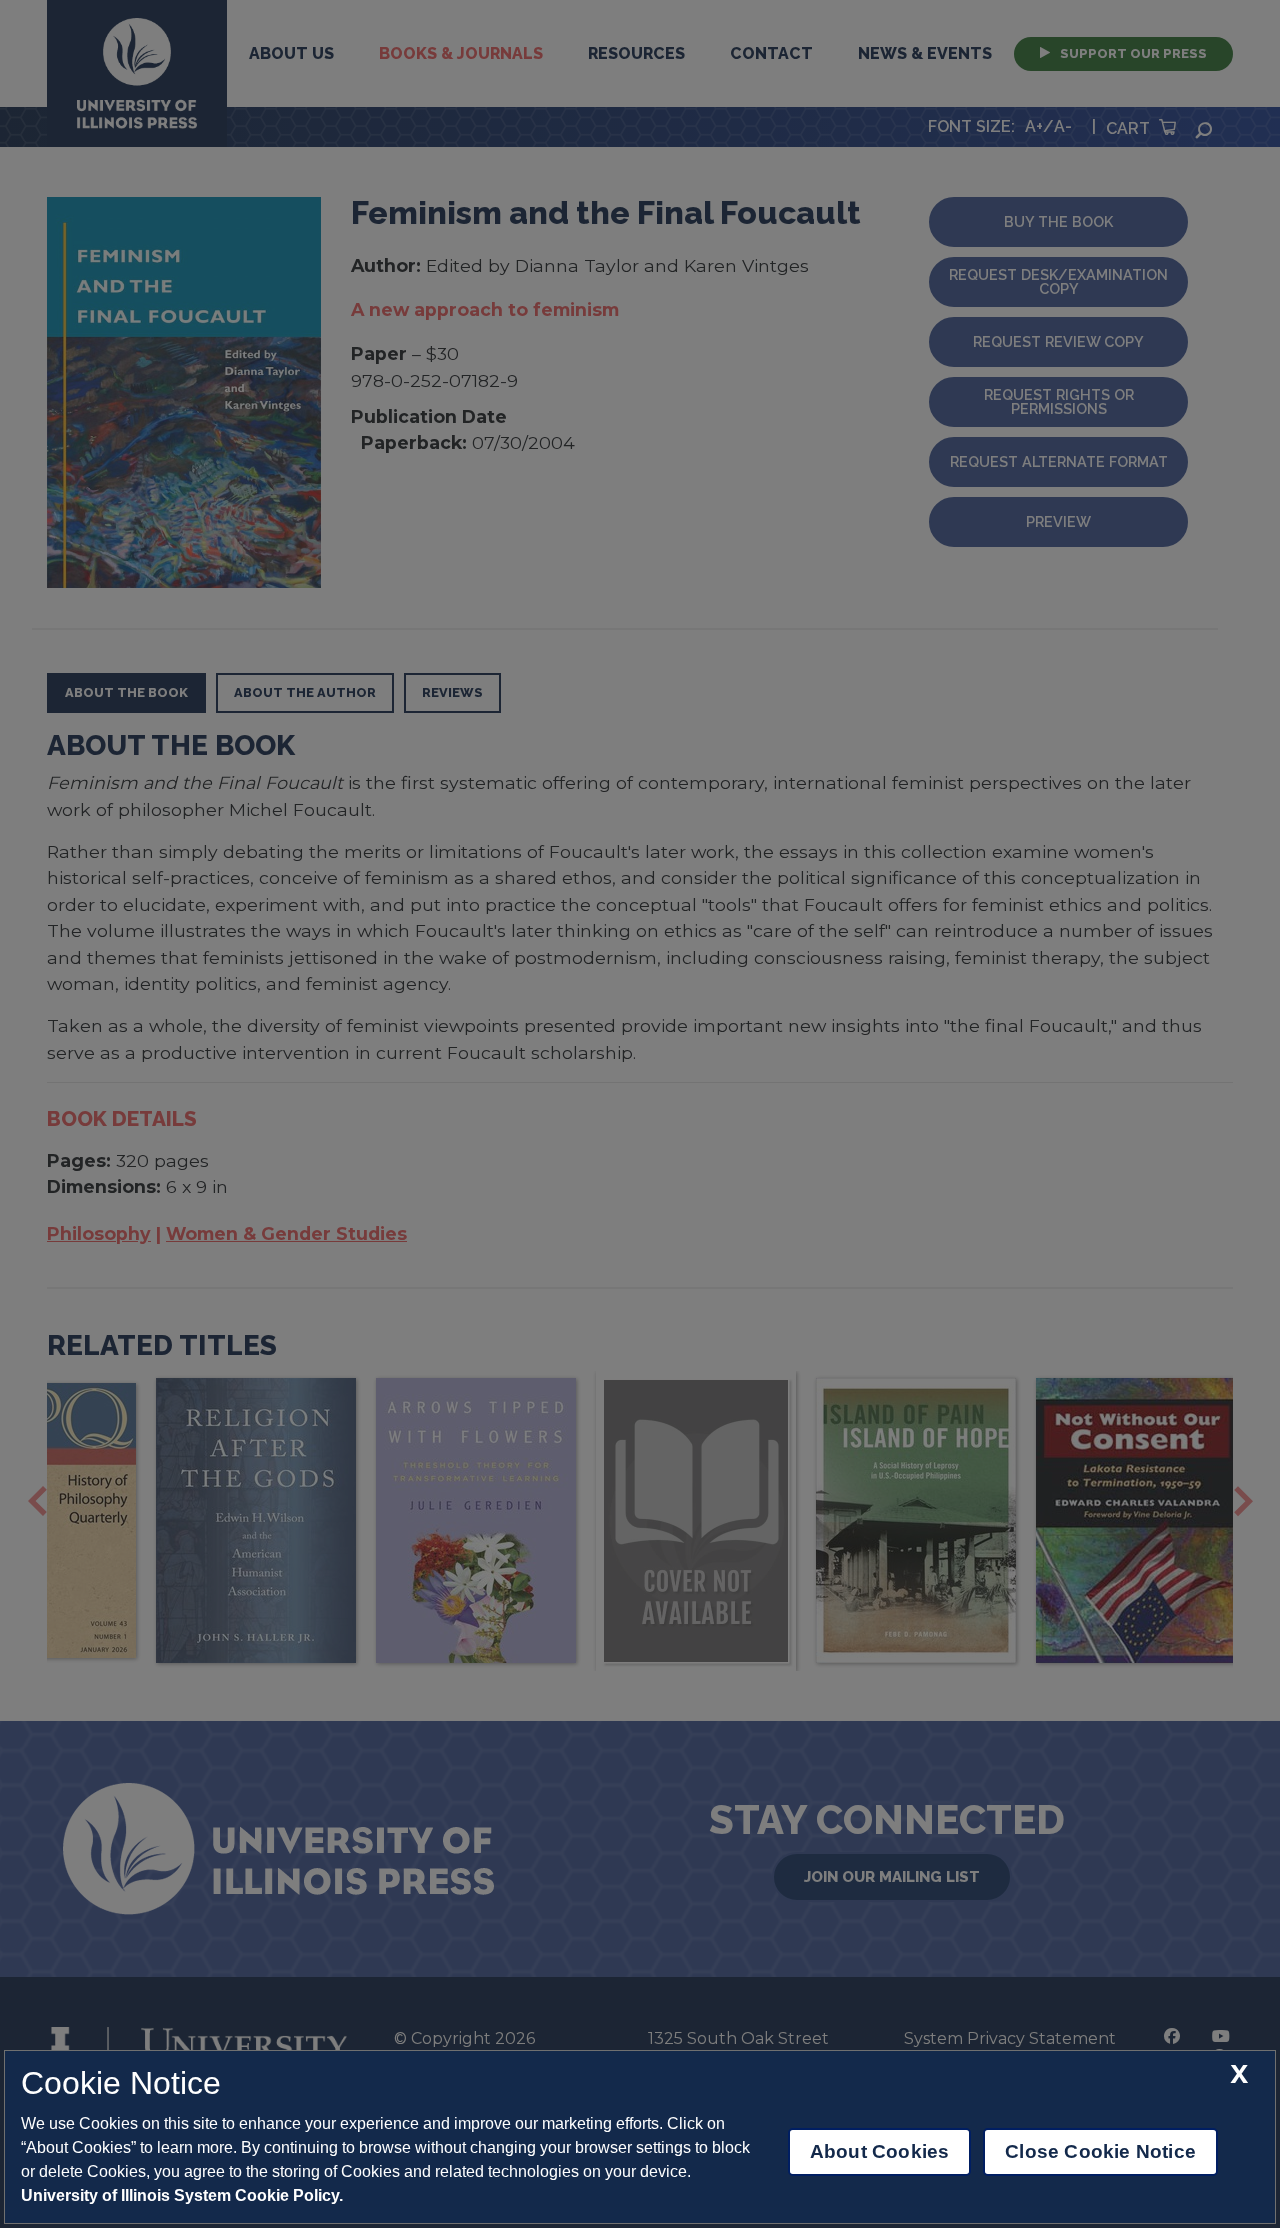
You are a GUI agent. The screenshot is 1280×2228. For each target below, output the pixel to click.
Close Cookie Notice (1100, 2151)
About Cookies (879, 2151)
